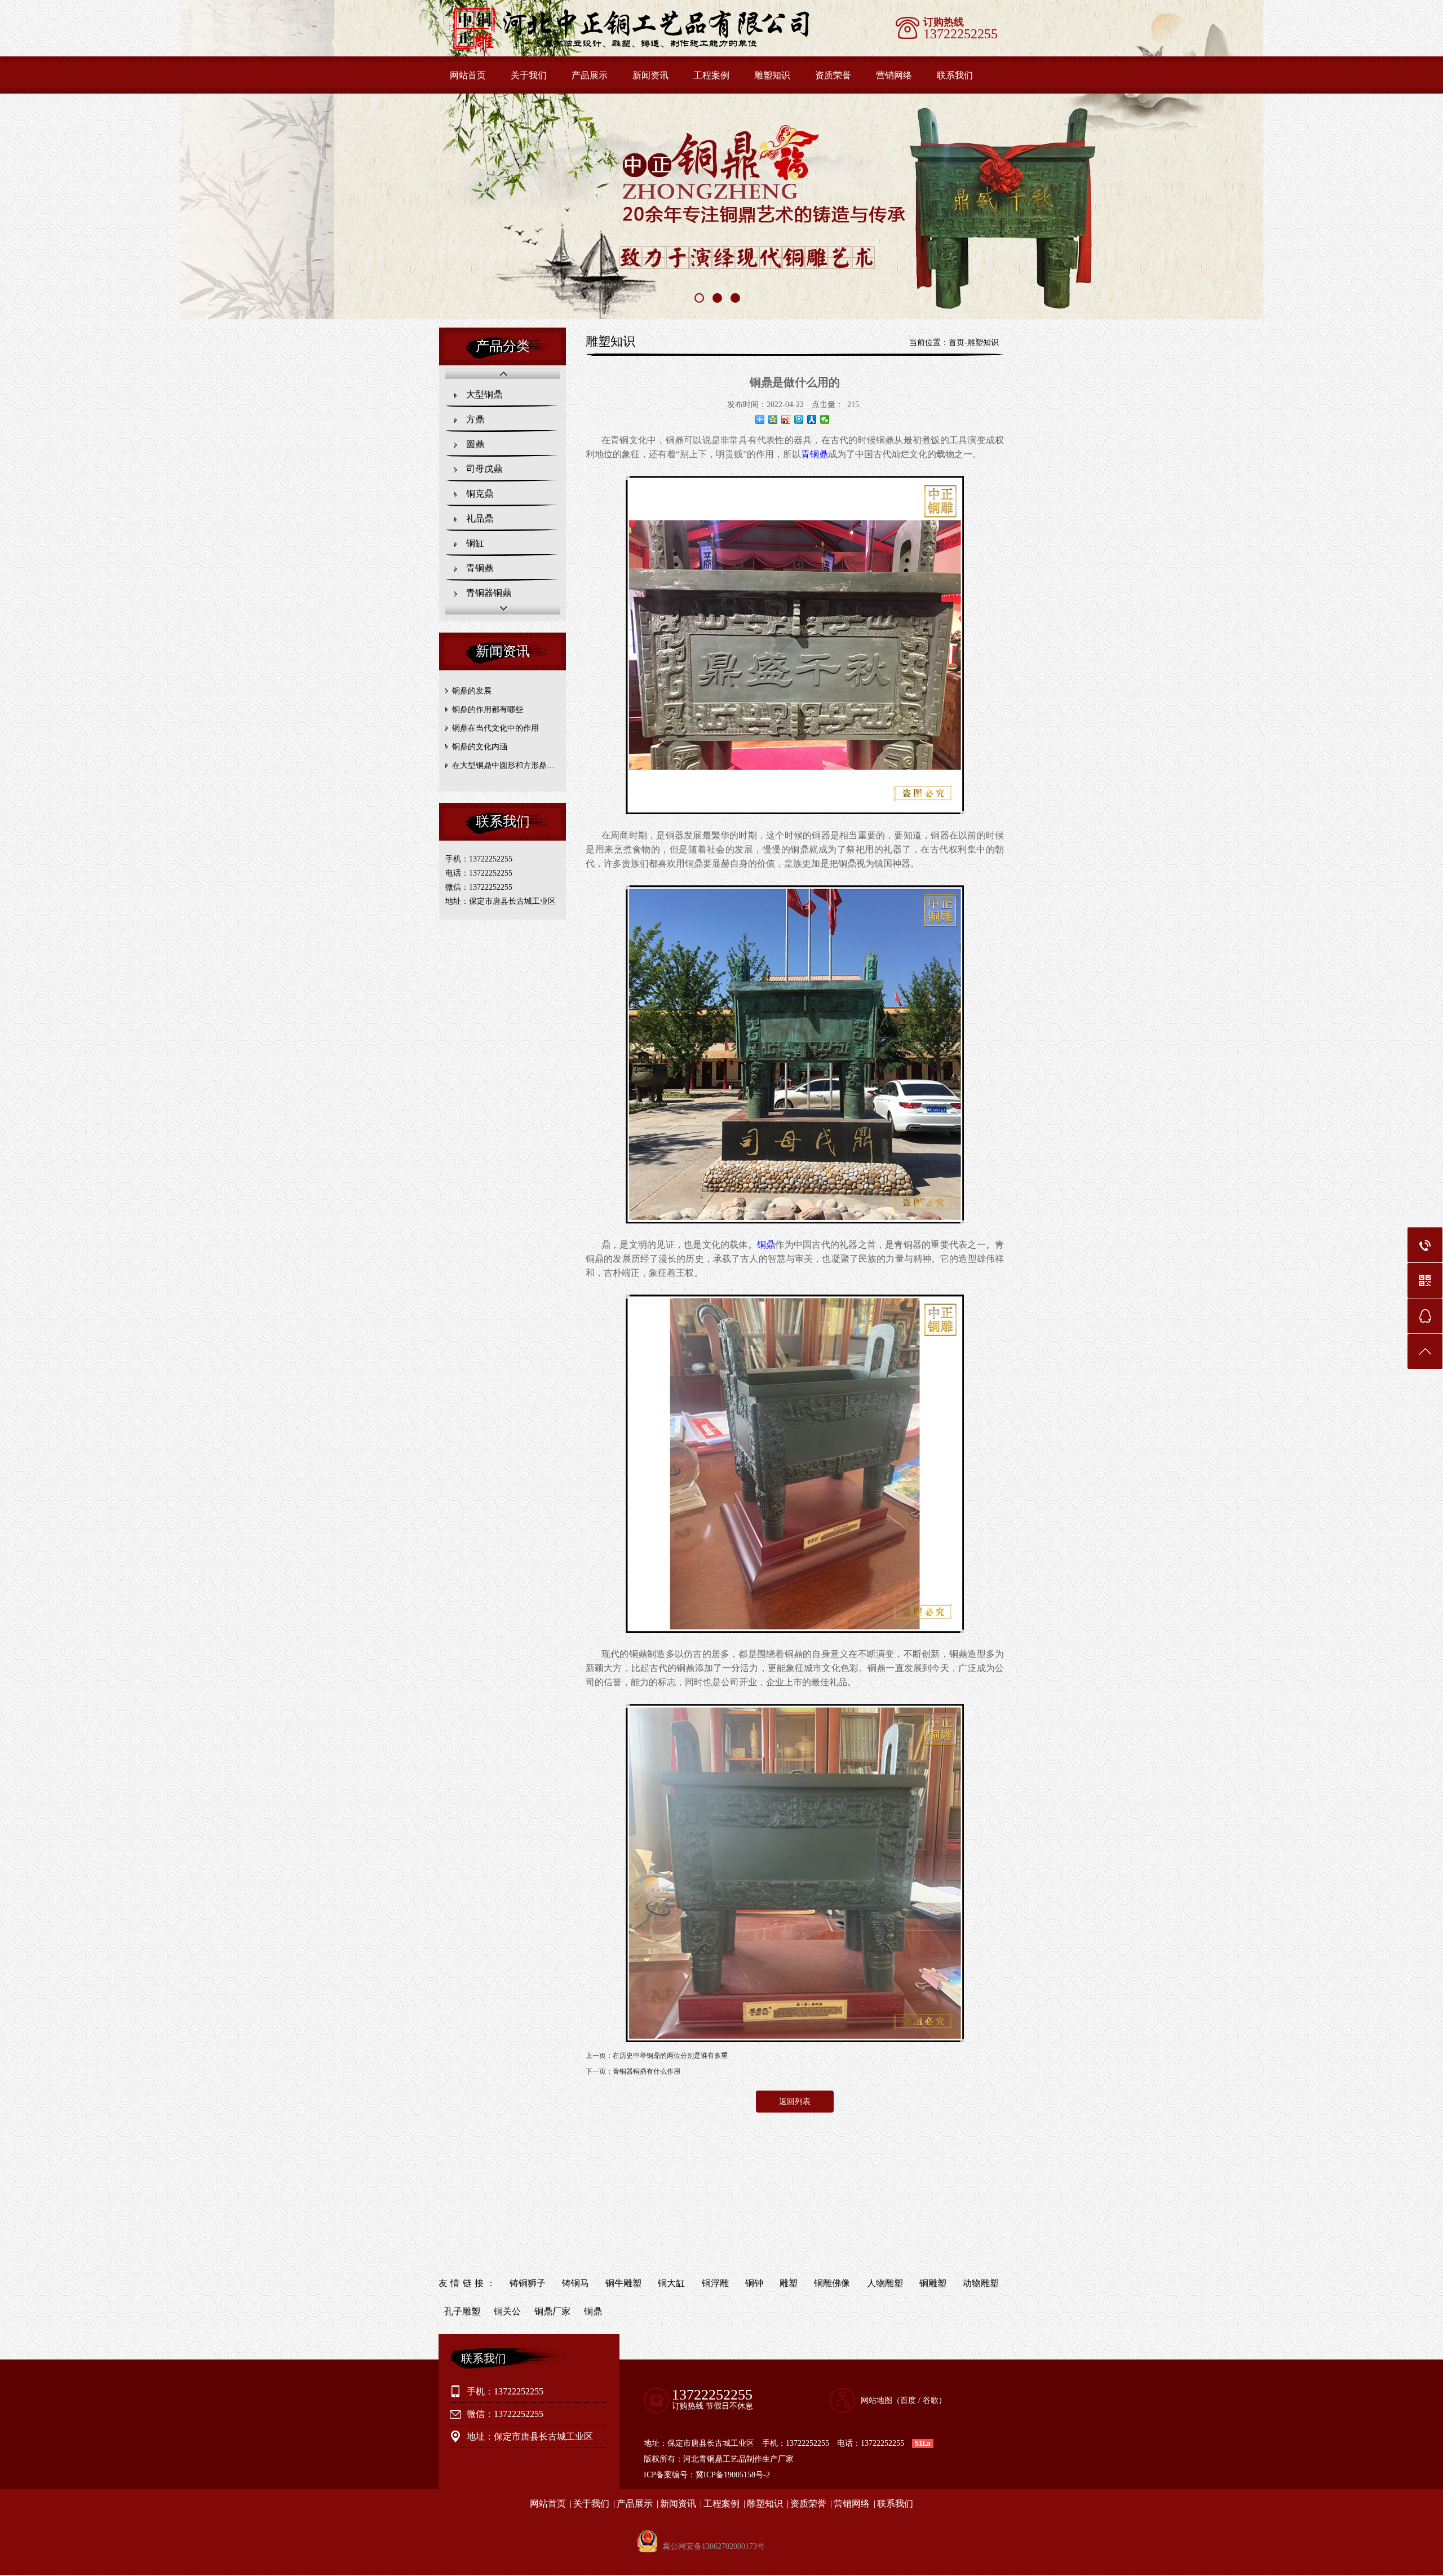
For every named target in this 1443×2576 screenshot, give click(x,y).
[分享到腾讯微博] (799, 419)
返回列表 (795, 2102)
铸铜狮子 (528, 2283)
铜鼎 (766, 1245)
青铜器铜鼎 (489, 593)
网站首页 (468, 75)
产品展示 (590, 75)
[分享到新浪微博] (786, 419)
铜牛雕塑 (623, 2283)
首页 (957, 343)
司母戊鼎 (484, 469)
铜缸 (475, 543)
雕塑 (789, 2283)
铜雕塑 (933, 2283)
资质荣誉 (833, 75)
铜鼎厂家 (552, 2311)
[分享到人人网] (812, 419)
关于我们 (529, 75)
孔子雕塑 (462, 2311)
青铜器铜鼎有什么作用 (647, 2071)
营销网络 (894, 75)
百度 (908, 2400)
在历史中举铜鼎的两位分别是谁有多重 (670, 2056)
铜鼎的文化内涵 (480, 747)
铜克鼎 (480, 494)
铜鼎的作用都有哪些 (488, 710)
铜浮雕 (715, 2283)
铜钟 (754, 2283)
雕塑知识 (772, 75)
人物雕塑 (885, 2283)
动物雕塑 (981, 2283)
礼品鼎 (480, 518)
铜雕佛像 (832, 2283)
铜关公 (507, 2311)
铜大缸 (671, 2283)
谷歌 (931, 2400)
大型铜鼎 (484, 394)
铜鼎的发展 (472, 691)
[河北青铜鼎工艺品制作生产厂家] (647, 51)
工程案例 (711, 75)
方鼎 (475, 419)
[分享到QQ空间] (773, 419)
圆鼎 (475, 444)
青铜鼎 (480, 568)
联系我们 (955, 75)
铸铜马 (576, 2283)
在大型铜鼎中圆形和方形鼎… (503, 765)
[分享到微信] (825, 419)
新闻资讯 (650, 75)
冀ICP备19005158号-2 (733, 2475)
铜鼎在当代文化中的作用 (495, 728)
